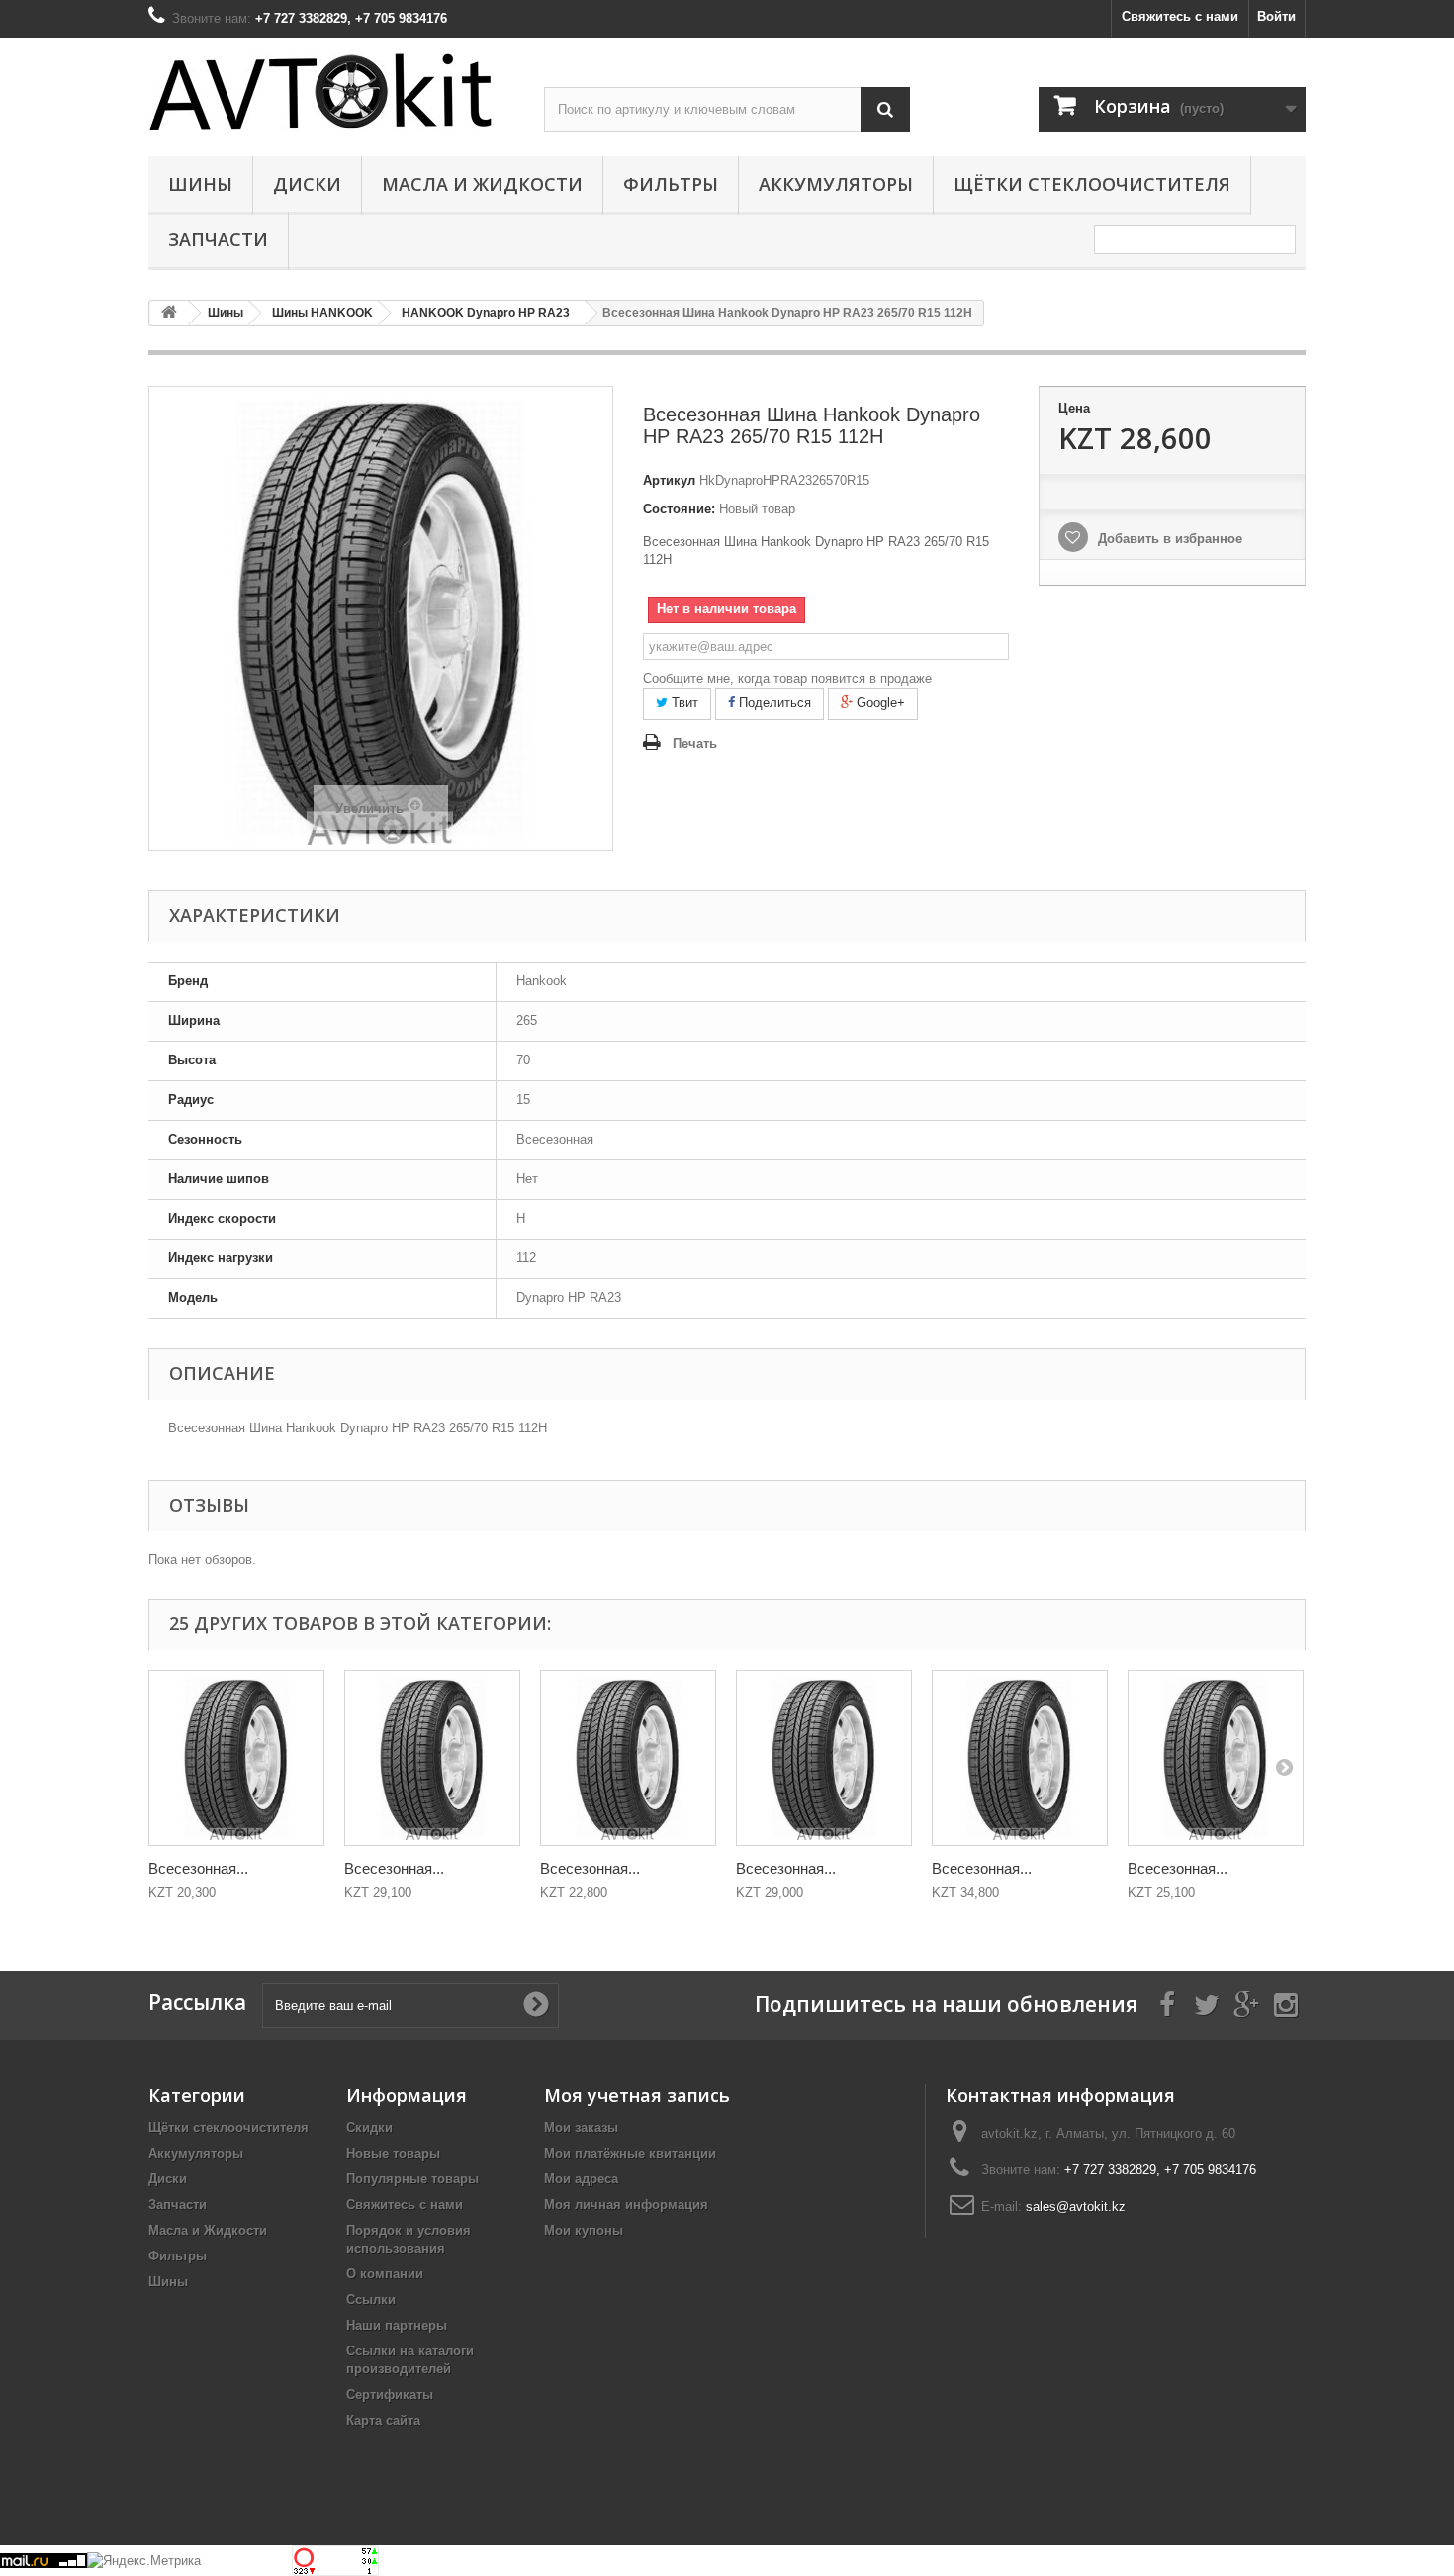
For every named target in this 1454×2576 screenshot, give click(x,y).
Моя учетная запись (637, 2095)
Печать (695, 743)
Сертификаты (390, 2394)
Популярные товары (412, 2179)
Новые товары (393, 2153)
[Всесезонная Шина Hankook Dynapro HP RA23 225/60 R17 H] (1020, 1758)
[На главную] (169, 313)
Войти (1276, 16)
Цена (1074, 408)
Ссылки (371, 2300)
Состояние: (679, 509)
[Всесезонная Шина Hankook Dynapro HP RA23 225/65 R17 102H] (1216, 1758)
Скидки (369, 2127)
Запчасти (218, 239)
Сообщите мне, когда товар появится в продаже (787, 678)
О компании (385, 2274)
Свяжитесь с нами (1180, 16)
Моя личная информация (626, 2205)
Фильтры (671, 184)
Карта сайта (383, 2420)
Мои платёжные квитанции (630, 2153)
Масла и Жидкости (482, 184)
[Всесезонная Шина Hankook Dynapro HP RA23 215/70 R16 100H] (824, 1758)
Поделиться (773, 703)
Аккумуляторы (836, 184)
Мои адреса (581, 2179)
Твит (683, 703)
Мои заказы (581, 2127)
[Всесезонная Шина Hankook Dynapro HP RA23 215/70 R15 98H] (628, 1758)
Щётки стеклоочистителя (1092, 184)
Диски (307, 184)
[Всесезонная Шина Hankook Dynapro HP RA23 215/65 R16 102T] (432, 1758)
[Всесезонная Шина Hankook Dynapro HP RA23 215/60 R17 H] (236, 1758)
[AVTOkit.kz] (331, 91)
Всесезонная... (198, 1868)
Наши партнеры (397, 2325)
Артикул (669, 480)
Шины (200, 184)
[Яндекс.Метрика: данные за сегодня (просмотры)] (144, 2561)
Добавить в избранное (1168, 539)
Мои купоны (584, 2230)
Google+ (879, 703)
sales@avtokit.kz (1076, 2207)
